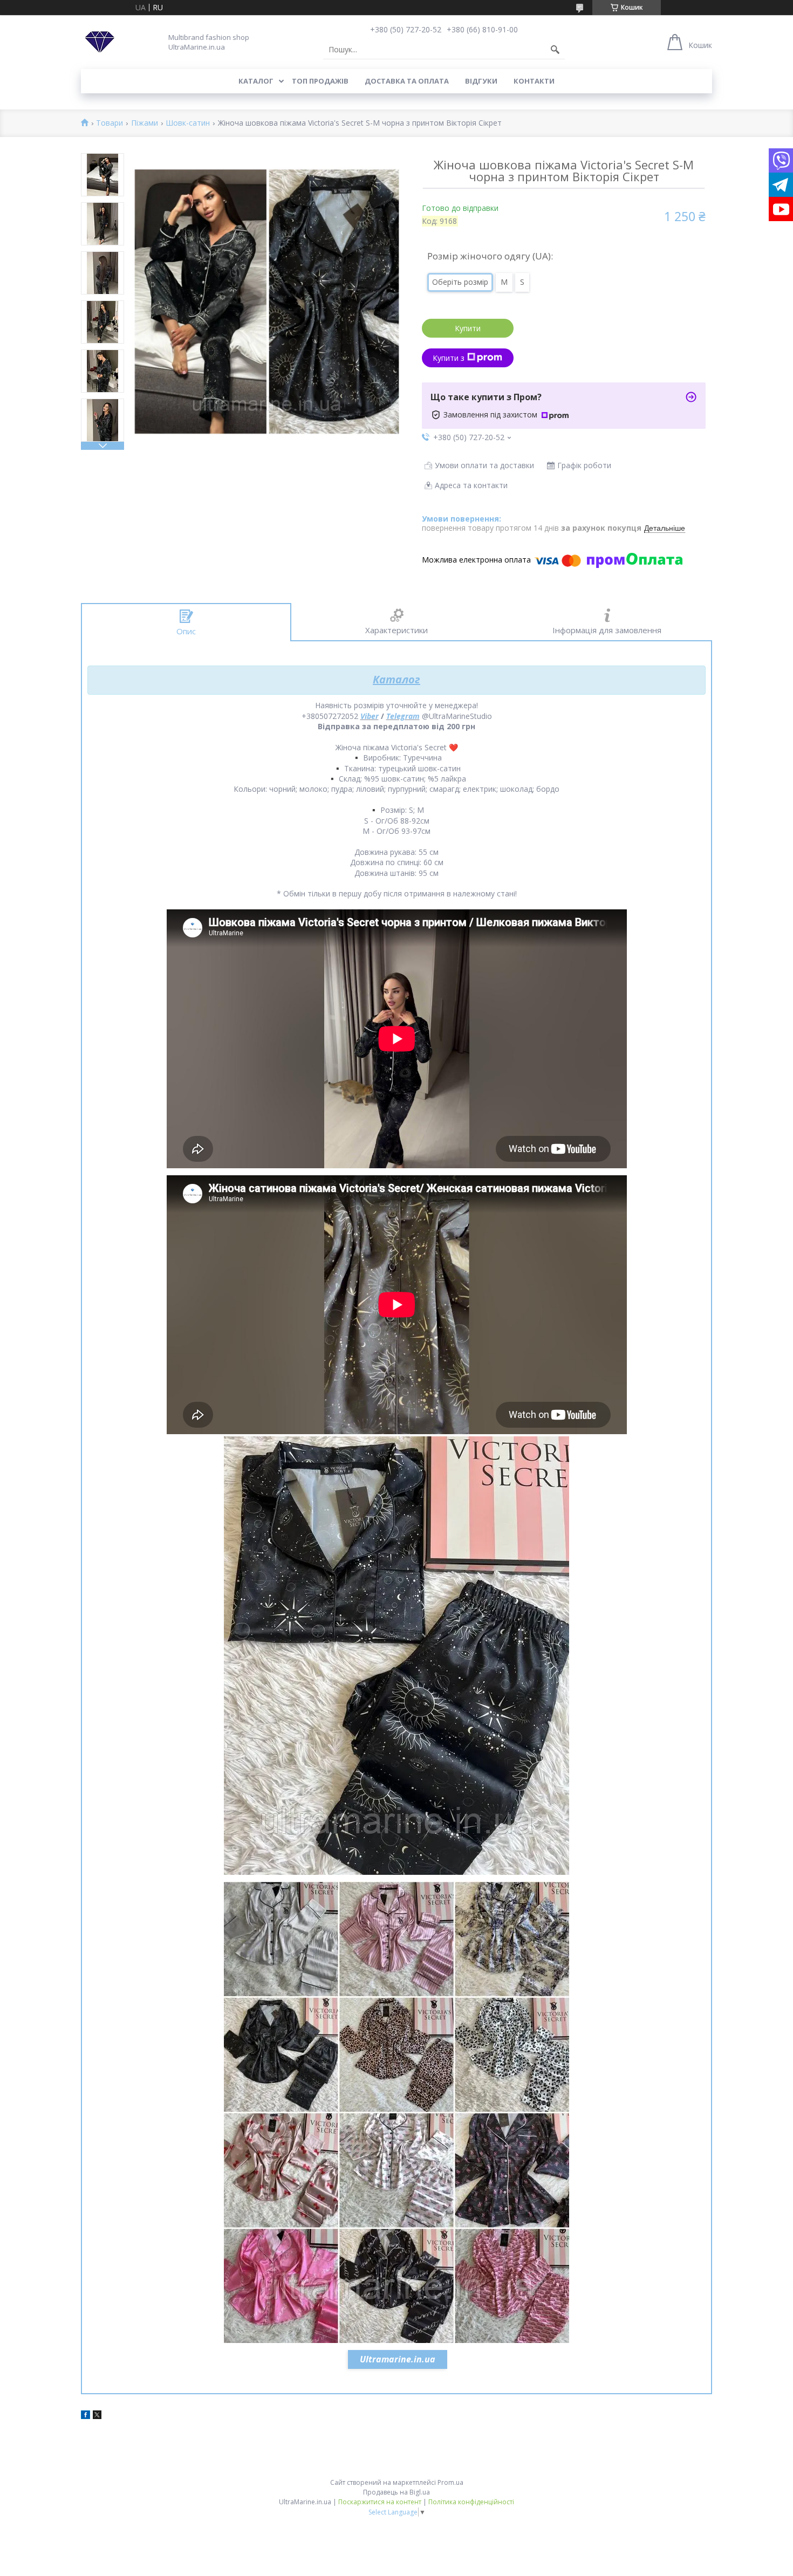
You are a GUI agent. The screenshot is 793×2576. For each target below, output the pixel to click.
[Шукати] (555, 50)
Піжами (145, 123)
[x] (97, 2416)
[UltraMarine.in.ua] (100, 42)
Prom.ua (450, 2482)
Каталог (256, 81)
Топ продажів (320, 81)
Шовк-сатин (188, 123)
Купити (468, 328)
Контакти (534, 81)
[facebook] (86, 2416)
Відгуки (481, 81)
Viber (370, 716)
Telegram (403, 716)
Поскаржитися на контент (380, 2502)
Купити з (449, 358)
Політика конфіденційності (471, 2502)
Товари (110, 123)
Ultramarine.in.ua (398, 2359)
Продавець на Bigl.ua (396, 2492)
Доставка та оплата (407, 81)
